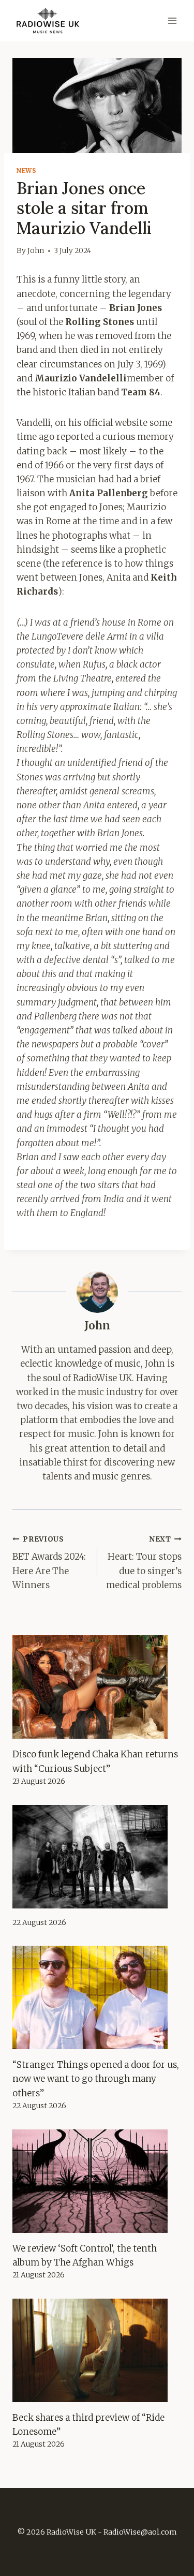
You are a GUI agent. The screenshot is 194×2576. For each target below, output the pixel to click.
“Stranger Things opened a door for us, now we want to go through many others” (96, 2079)
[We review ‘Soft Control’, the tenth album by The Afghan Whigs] (97, 2181)
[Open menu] (172, 20)
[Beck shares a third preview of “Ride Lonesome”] (97, 2350)
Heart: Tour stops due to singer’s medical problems (144, 1563)
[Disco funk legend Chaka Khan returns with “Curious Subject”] (97, 1687)
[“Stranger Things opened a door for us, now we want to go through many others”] (97, 1997)
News (26, 171)
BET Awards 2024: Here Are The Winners (49, 1563)
